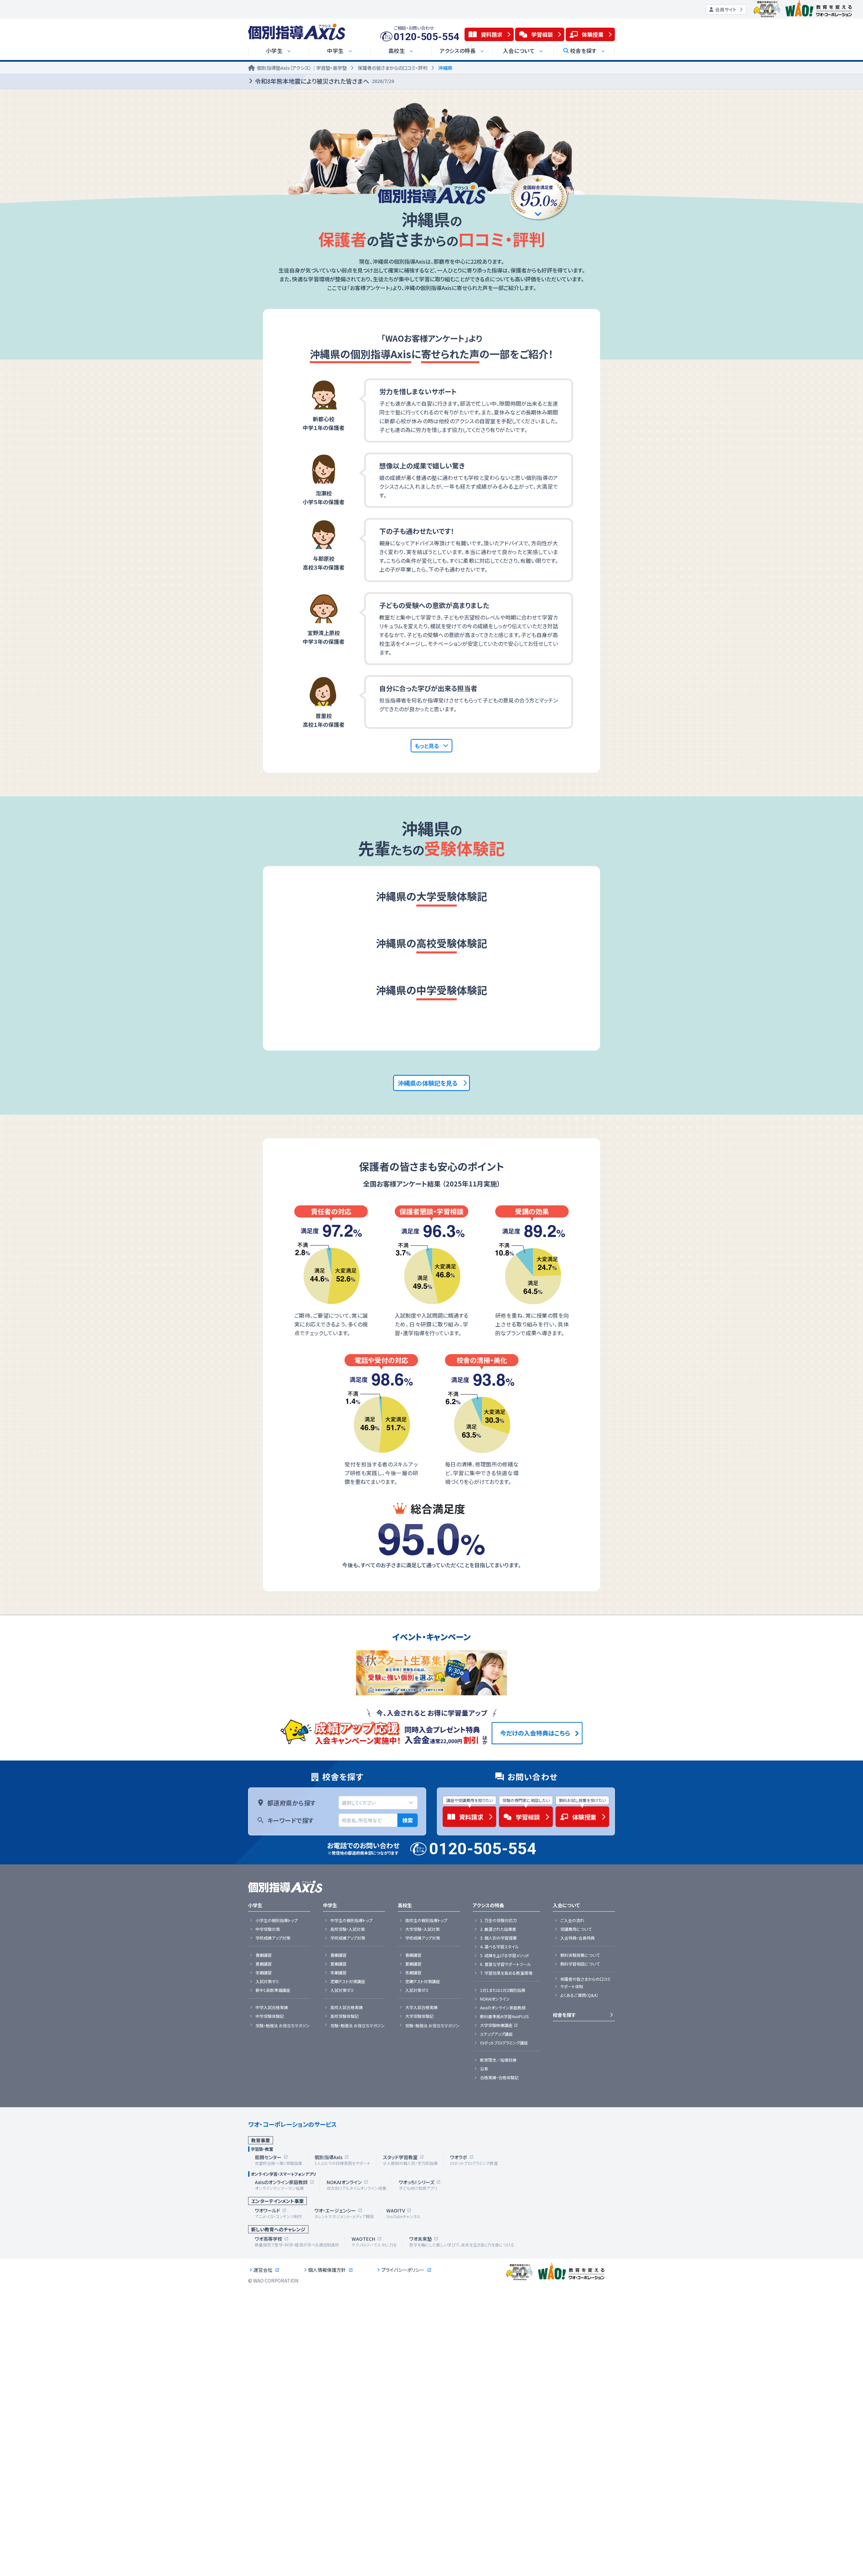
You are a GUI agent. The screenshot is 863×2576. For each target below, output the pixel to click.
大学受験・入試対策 (422, 1929)
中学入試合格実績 (272, 2007)
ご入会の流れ (572, 1920)
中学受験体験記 (270, 2016)
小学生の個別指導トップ (277, 1920)
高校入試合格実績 (347, 2007)
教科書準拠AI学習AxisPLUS (504, 2016)
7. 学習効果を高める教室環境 (506, 1973)
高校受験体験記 (345, 2016)
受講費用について (576, 1929)
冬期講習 (264, 1973)
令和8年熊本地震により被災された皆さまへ (324, 81)
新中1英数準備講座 (273, 1990)
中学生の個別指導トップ (351, 1920)
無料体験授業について (580, 1955)
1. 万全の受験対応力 (498, 1920)
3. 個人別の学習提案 (498, 1938)
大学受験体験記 (419, 2016)
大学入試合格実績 (421, 2007)
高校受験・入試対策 (348, 1929)
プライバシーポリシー (403, 2270)
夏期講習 (264, 1964)
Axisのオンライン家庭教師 (503, 2008)
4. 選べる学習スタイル (499, 1947)
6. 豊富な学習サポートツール (505, 1964)
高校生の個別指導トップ (426, 1920)
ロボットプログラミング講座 (504, 2043)
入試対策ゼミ (267, 1981)
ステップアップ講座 (496, 2034)
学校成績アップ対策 (273, 1938)
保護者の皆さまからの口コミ (585, 1979)
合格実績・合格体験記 (499, 2078)
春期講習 (264, 1955)
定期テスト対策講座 (348, 1981)
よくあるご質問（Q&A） (579, 1995)
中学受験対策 (268, 1929)
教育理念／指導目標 (498, 2060)
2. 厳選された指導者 (498, 1929)
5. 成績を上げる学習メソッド (505, 1955)
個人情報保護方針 (327, 2270)
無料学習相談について (580, 1964)
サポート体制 (572, 1986)
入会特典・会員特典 (577, 1938)
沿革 (484, 2069)
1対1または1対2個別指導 (503, 1990)
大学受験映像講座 (496, 2025)
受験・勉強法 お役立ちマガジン (283, 2026)
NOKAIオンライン (495, 1999)
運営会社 (263, 2270)
